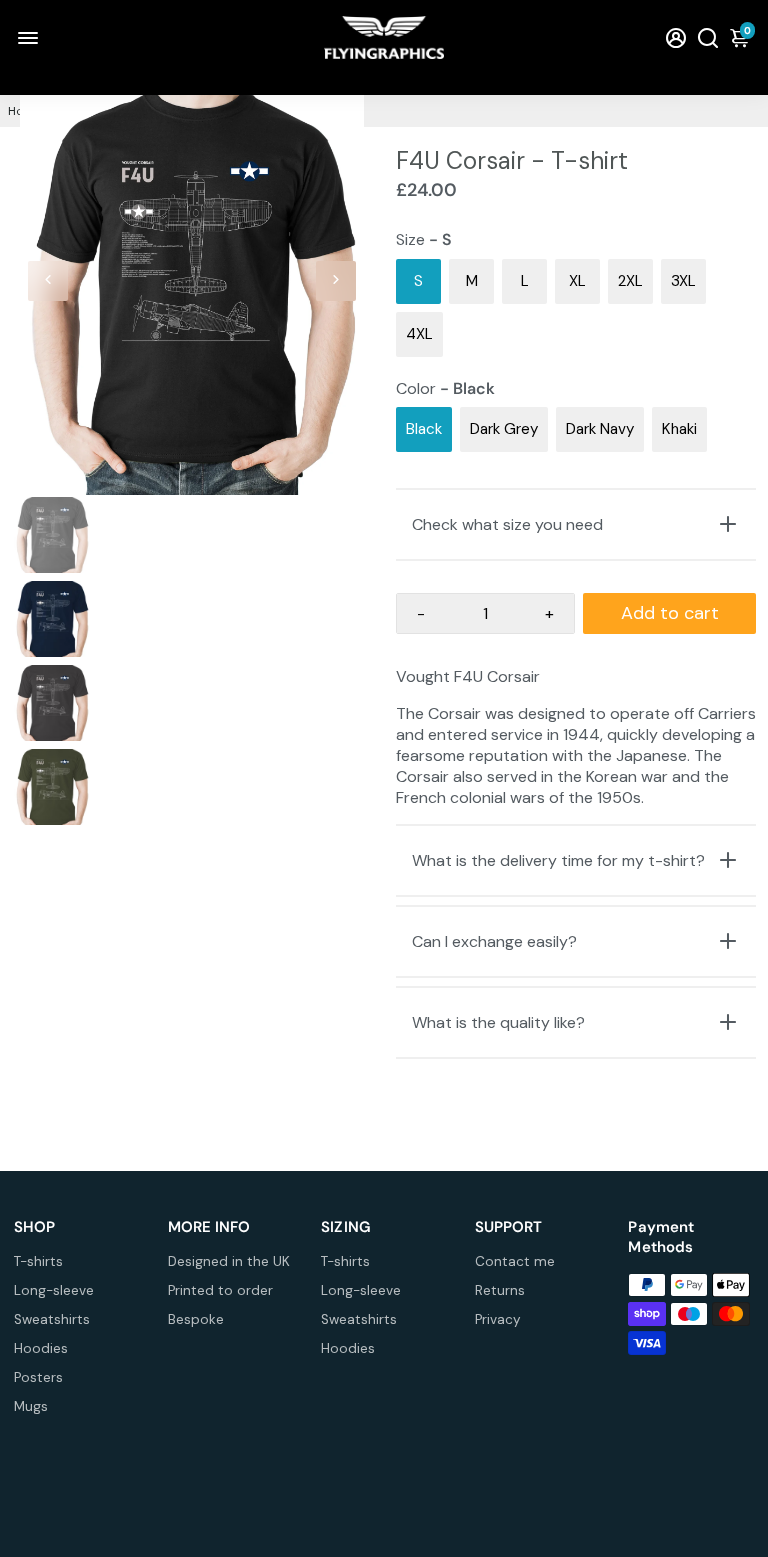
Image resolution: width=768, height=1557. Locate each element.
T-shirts (38, 1261)
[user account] (676, 37)
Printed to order (220, 1290)
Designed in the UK (229, 1261)
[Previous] (48, 281)
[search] (708, 37)
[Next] (336, 281)
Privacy (498, 1319)
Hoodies (41, 1348)
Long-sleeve (54, 1290)
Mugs (31, 1406)
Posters (38, 1377)
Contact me (515, 1261)
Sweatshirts (52, 1319)
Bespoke (196, 1319)
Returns (500, 1290)
